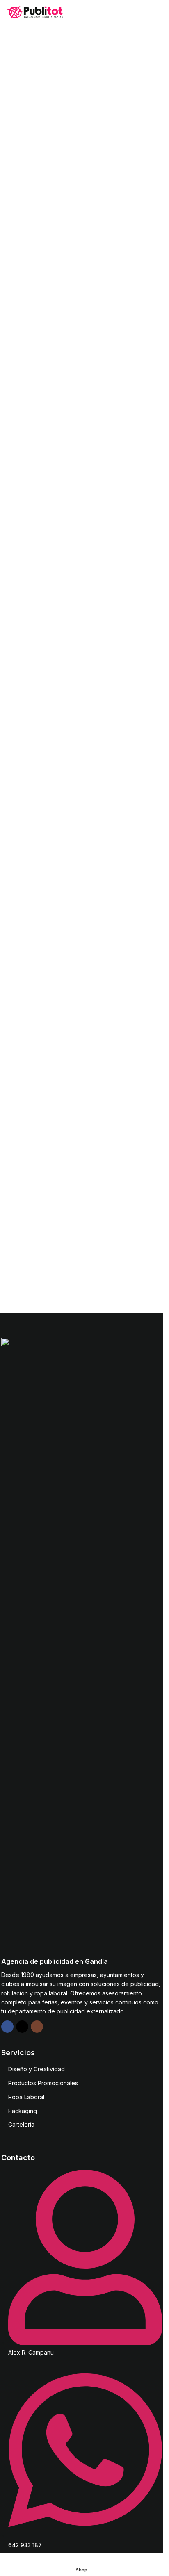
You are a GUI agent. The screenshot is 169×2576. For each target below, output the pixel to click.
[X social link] (22, 2027)
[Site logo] (35, 12)
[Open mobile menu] (153, 12)
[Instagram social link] (37, 2027)
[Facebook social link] (7, 2027)
